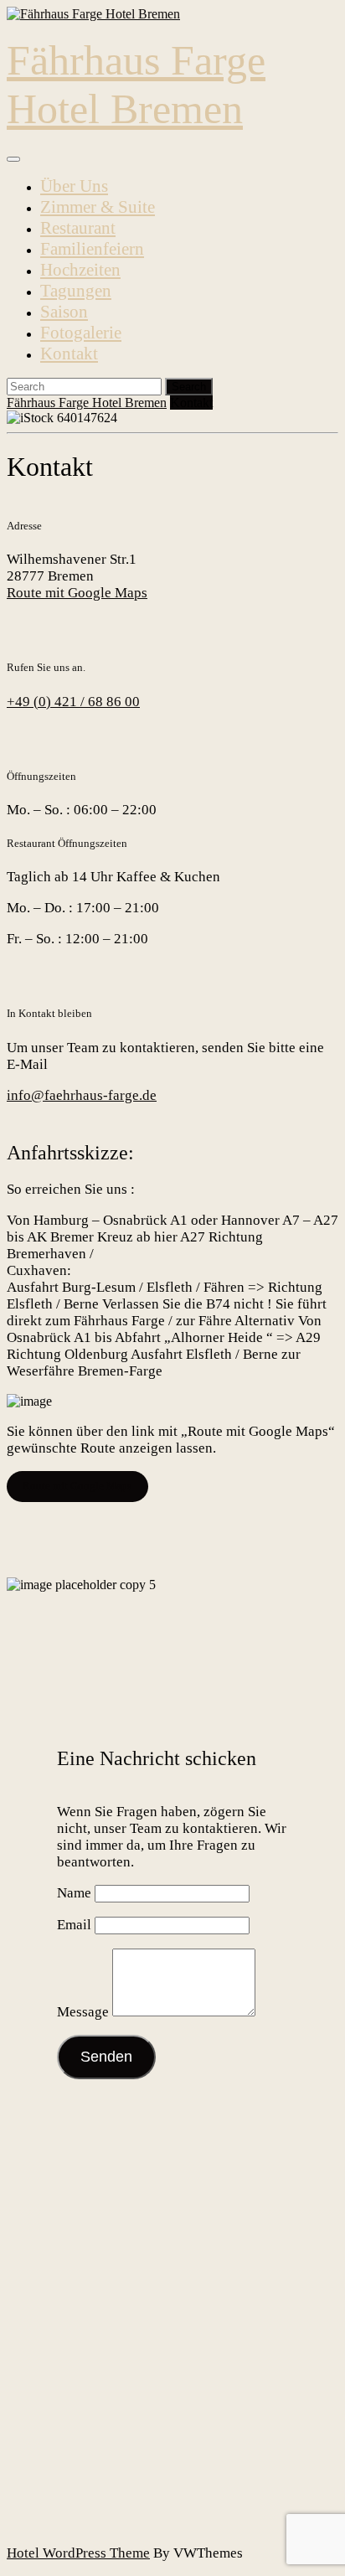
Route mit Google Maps (77, 593)
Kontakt (69, 354)
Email (74, 1925)
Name (74, 1893)
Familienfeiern (92, 249)
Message (83, 2012)
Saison (64, 312)
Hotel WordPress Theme (78, 2553)
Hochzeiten (80, 270)
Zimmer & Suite (98, 207)
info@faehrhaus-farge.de (82, 1095)
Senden (106, 2057)
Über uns (74, 186)
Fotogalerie (81, 333)
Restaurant (78, 228)
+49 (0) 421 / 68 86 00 (73, 702)
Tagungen (76, 291)
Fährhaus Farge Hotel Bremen (87, 403)
